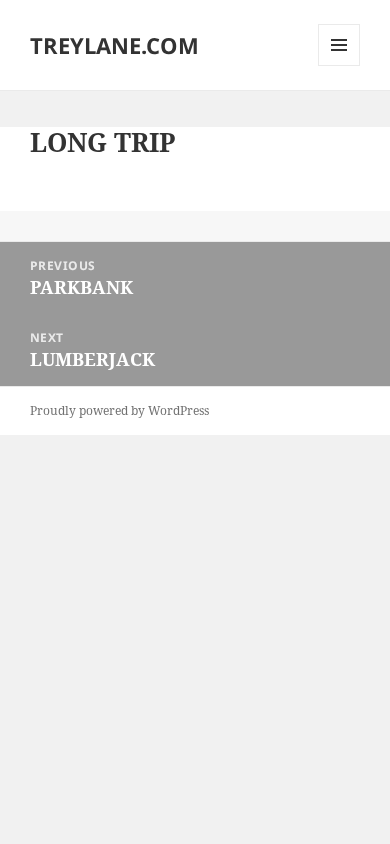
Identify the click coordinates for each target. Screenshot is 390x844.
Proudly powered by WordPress (119, 410)
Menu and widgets (339, 65)
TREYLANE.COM (114, 45)
